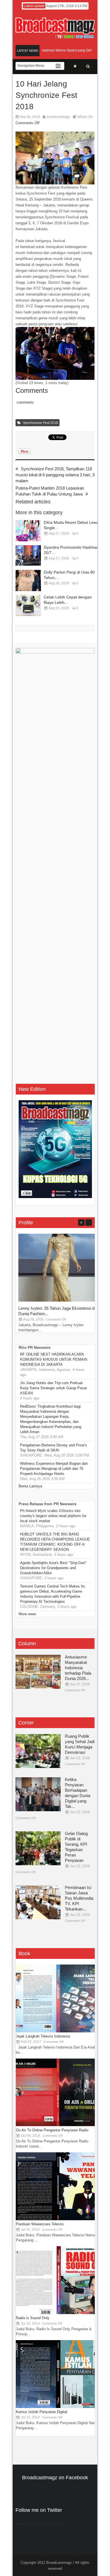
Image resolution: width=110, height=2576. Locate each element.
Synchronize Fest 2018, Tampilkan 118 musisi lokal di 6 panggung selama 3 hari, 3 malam (55, 475)
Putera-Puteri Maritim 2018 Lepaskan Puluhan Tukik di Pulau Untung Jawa (50, 491)
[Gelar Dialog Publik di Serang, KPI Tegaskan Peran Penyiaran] (38, 1848)
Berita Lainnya (30, 1486)
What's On (85, 117)
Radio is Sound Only (33, 2318)
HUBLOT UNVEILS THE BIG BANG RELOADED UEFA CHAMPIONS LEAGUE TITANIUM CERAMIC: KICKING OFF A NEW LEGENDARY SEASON (55, 1542)
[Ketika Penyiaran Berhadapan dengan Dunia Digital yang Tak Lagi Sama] (38, 1794)
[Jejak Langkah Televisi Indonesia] (58, 2031)
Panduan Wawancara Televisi (40, 2224)
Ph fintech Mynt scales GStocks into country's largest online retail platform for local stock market (53, 1516)
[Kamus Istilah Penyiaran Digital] (58, 2407)
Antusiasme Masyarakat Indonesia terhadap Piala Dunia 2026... (78, 1668)
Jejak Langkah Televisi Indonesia (43, 2036)
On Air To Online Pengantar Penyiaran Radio (52, 2130)
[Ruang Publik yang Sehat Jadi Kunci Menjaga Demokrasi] (38, 1751)
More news (27, 1614)
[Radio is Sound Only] (58, 2313)
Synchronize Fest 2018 (40, 423)
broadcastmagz (58, 117)
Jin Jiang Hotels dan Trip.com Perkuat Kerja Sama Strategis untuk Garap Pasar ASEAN (53, 1388)
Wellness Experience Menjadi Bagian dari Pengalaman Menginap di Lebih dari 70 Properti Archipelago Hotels (54, 1469)
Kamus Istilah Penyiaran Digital (41, 2412)
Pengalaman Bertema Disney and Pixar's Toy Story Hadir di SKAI (53, 1448)
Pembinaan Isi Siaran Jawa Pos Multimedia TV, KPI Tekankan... (79, 1898)
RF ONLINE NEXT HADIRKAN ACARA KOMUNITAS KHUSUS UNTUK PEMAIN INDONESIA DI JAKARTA (54, 1359)
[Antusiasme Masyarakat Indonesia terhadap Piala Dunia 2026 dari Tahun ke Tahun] (38, 1672)
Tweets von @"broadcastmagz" (41, 2524)
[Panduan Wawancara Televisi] (58, 2219)
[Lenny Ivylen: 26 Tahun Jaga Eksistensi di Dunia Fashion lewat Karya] (61, 1300)
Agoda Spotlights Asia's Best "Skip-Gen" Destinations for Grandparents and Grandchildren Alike (53, 1568)
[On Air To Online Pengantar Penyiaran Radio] (58, 2125)
